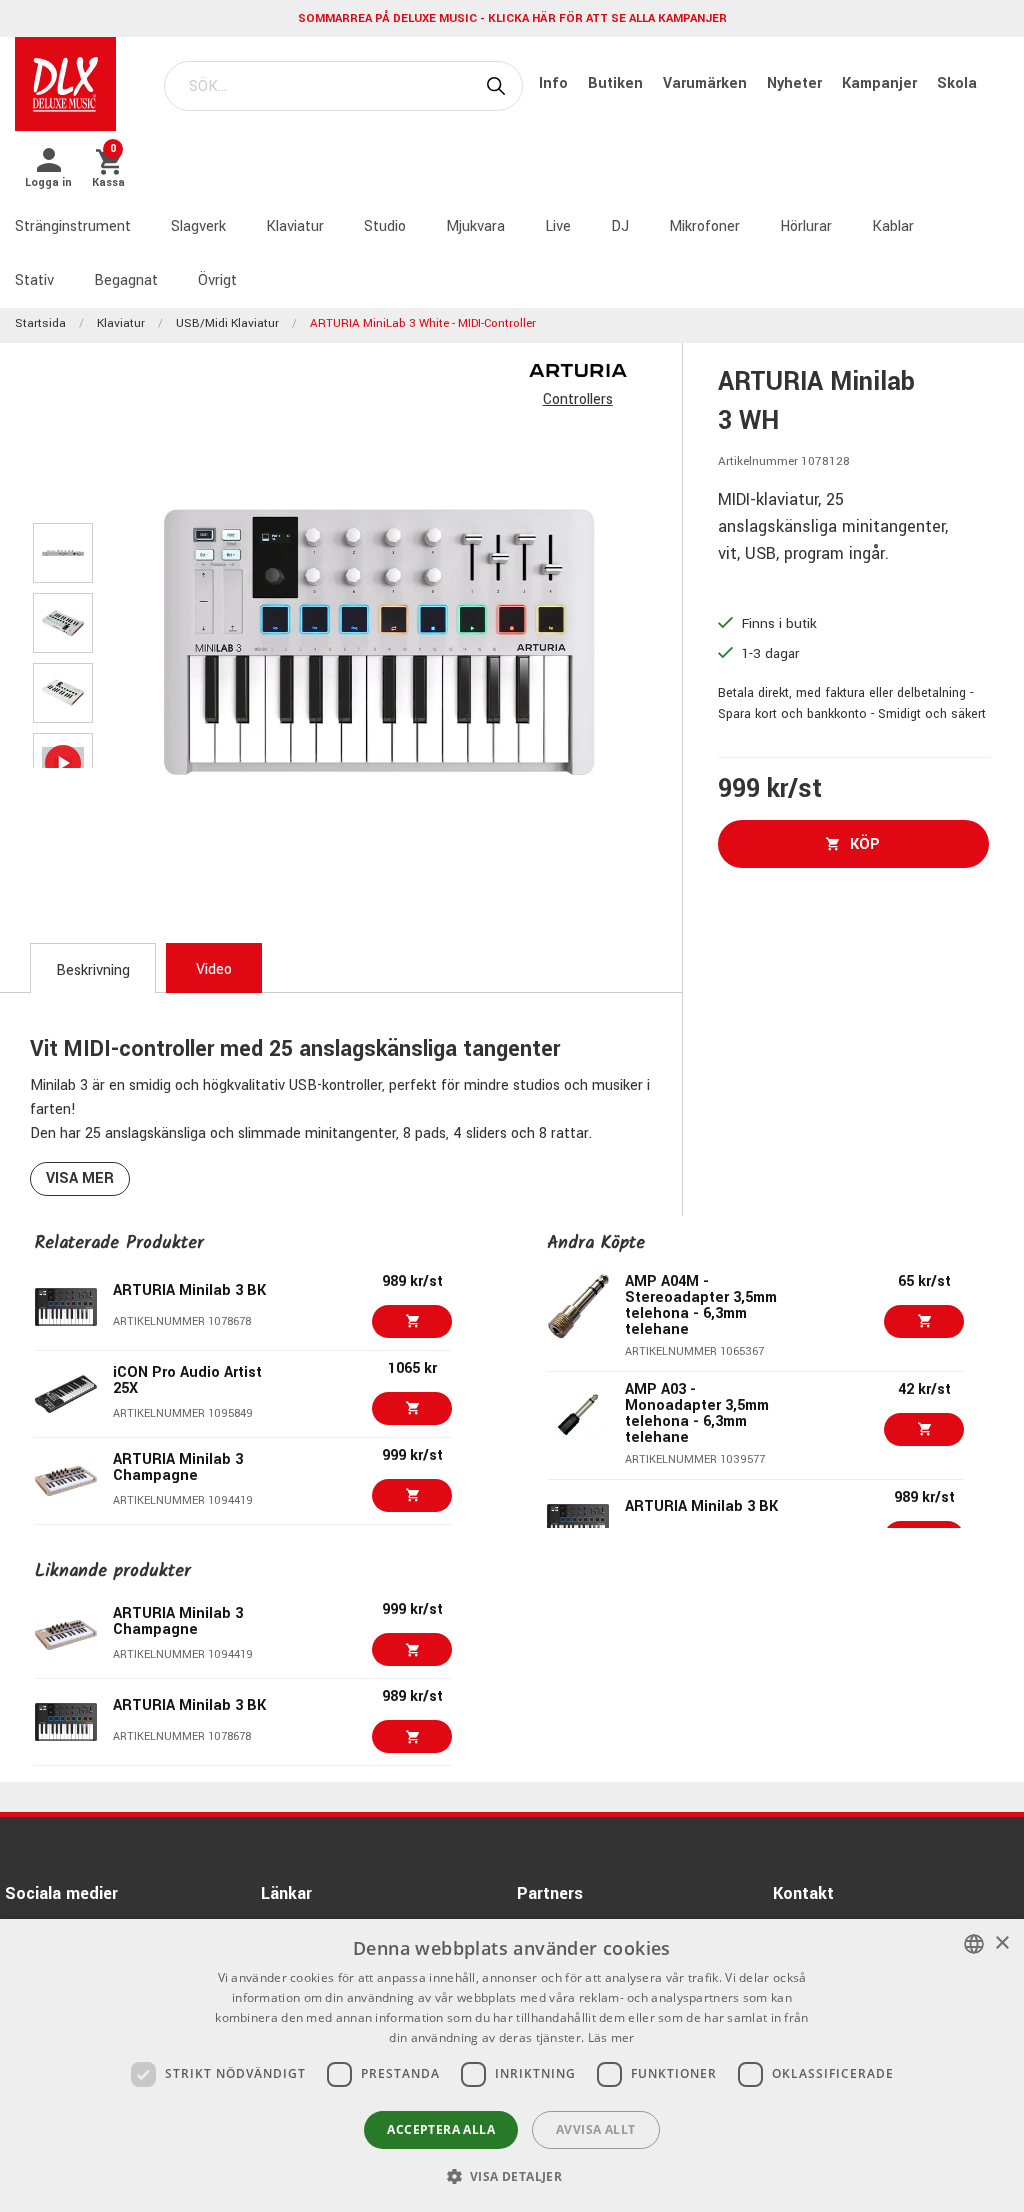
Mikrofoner (704, 226)
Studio (385, 226)
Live (558, 226)
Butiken (617, 83)
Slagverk (198, 226)
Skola (957, 83)
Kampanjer (881, 83)
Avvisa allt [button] (595, 2129)
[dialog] (512, 2065)
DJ (620, 226)
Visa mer (80, 1178)
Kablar (893, 226)
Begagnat (126, 280)
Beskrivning (93, 970)
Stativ (34, 280)
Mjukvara (475, 226)
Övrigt (217, 280)
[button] (512, 2176)
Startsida (40, 323)
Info (555, 83)
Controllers (578, 399)
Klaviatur (295, 226)
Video (214, 969)
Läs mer (611, 2037)
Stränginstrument (73, 226)
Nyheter (796, 83)
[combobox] (974, 1944)
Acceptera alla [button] (441, 2129)
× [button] (1001, 1943)
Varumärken (707, 83)
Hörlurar (806, 226)
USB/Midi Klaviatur (227, 323)
